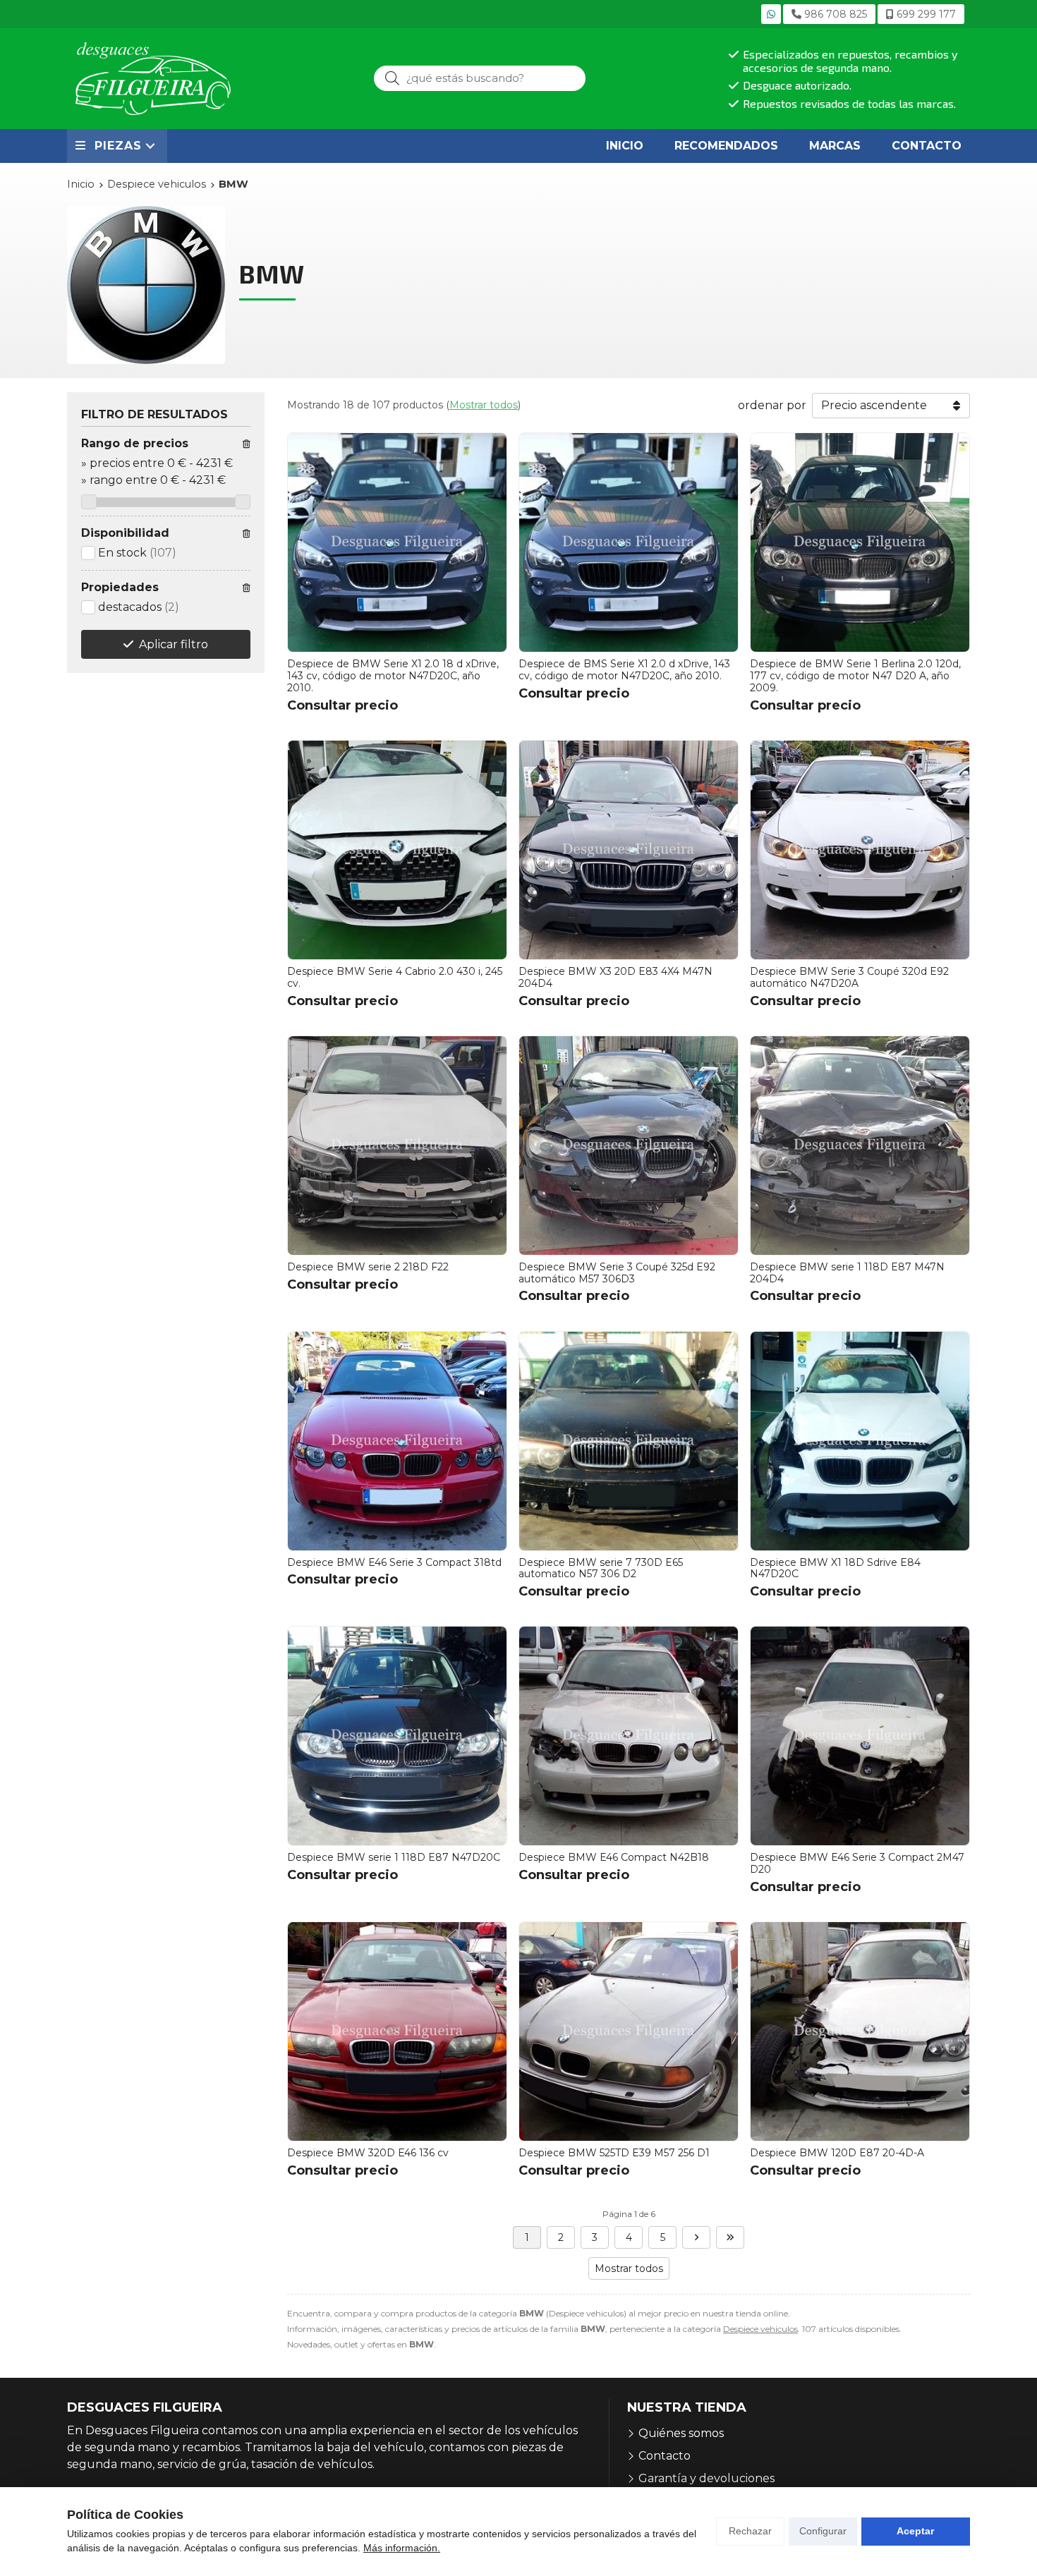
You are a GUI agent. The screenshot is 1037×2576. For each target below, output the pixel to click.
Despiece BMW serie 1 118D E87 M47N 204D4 (847, 1273)
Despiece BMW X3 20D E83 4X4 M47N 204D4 (615, 977)
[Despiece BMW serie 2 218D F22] (397, 1146)
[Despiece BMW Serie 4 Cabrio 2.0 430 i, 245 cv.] (397, 850)
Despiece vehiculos (760, 2329)
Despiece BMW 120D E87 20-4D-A (837, 2153)
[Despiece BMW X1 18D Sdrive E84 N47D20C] (860, 1441)
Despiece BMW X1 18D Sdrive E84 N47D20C (835, 1568)
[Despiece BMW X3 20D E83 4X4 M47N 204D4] (629, 850)
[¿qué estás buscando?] (480, 78)
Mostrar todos (484, 405)
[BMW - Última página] (730, 2237)
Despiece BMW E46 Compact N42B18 (614, 1857)
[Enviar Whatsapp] (771, 14)
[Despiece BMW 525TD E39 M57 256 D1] (629, 2031)
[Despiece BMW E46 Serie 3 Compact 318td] (397, 1441)
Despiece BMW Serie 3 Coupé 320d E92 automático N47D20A (849, 977)
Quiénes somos (681, 2433)
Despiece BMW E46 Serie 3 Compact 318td (394, 1562)
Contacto (665, 2456)
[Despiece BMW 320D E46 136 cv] (397, 2031)
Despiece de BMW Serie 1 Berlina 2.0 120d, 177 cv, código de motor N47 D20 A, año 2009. (855, 676)
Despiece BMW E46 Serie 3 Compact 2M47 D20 (857, 1863)
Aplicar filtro (174, 644)
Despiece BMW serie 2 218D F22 (368, 1267)
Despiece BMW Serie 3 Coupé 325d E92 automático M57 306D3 (617, 1273)
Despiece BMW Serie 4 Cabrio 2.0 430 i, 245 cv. (395, 977)
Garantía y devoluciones (707, 2478)
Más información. (402, 2548)
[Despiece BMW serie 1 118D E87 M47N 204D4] (860, 1146)
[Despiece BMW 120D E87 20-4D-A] (860, 2031)
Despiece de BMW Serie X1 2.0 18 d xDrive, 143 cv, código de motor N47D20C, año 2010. (393, 676)
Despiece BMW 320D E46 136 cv (368, 2153)
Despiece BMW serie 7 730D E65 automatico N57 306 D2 (601, 1568)
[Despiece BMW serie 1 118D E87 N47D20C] (397, 1736)
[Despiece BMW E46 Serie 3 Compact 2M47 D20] (860, 1736)
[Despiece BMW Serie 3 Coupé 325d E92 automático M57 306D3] (629, 1146)
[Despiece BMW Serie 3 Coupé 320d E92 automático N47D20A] (860, 850)
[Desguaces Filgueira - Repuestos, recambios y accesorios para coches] (153, 79)
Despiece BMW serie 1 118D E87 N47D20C (394, 1857)
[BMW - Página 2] (696, 2237)
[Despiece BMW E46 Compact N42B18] (629, 1736)
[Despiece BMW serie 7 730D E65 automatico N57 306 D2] (629, 1441)
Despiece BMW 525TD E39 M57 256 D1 (614, 2153)
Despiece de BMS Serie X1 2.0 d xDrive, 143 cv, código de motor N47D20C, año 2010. (624, 670)
